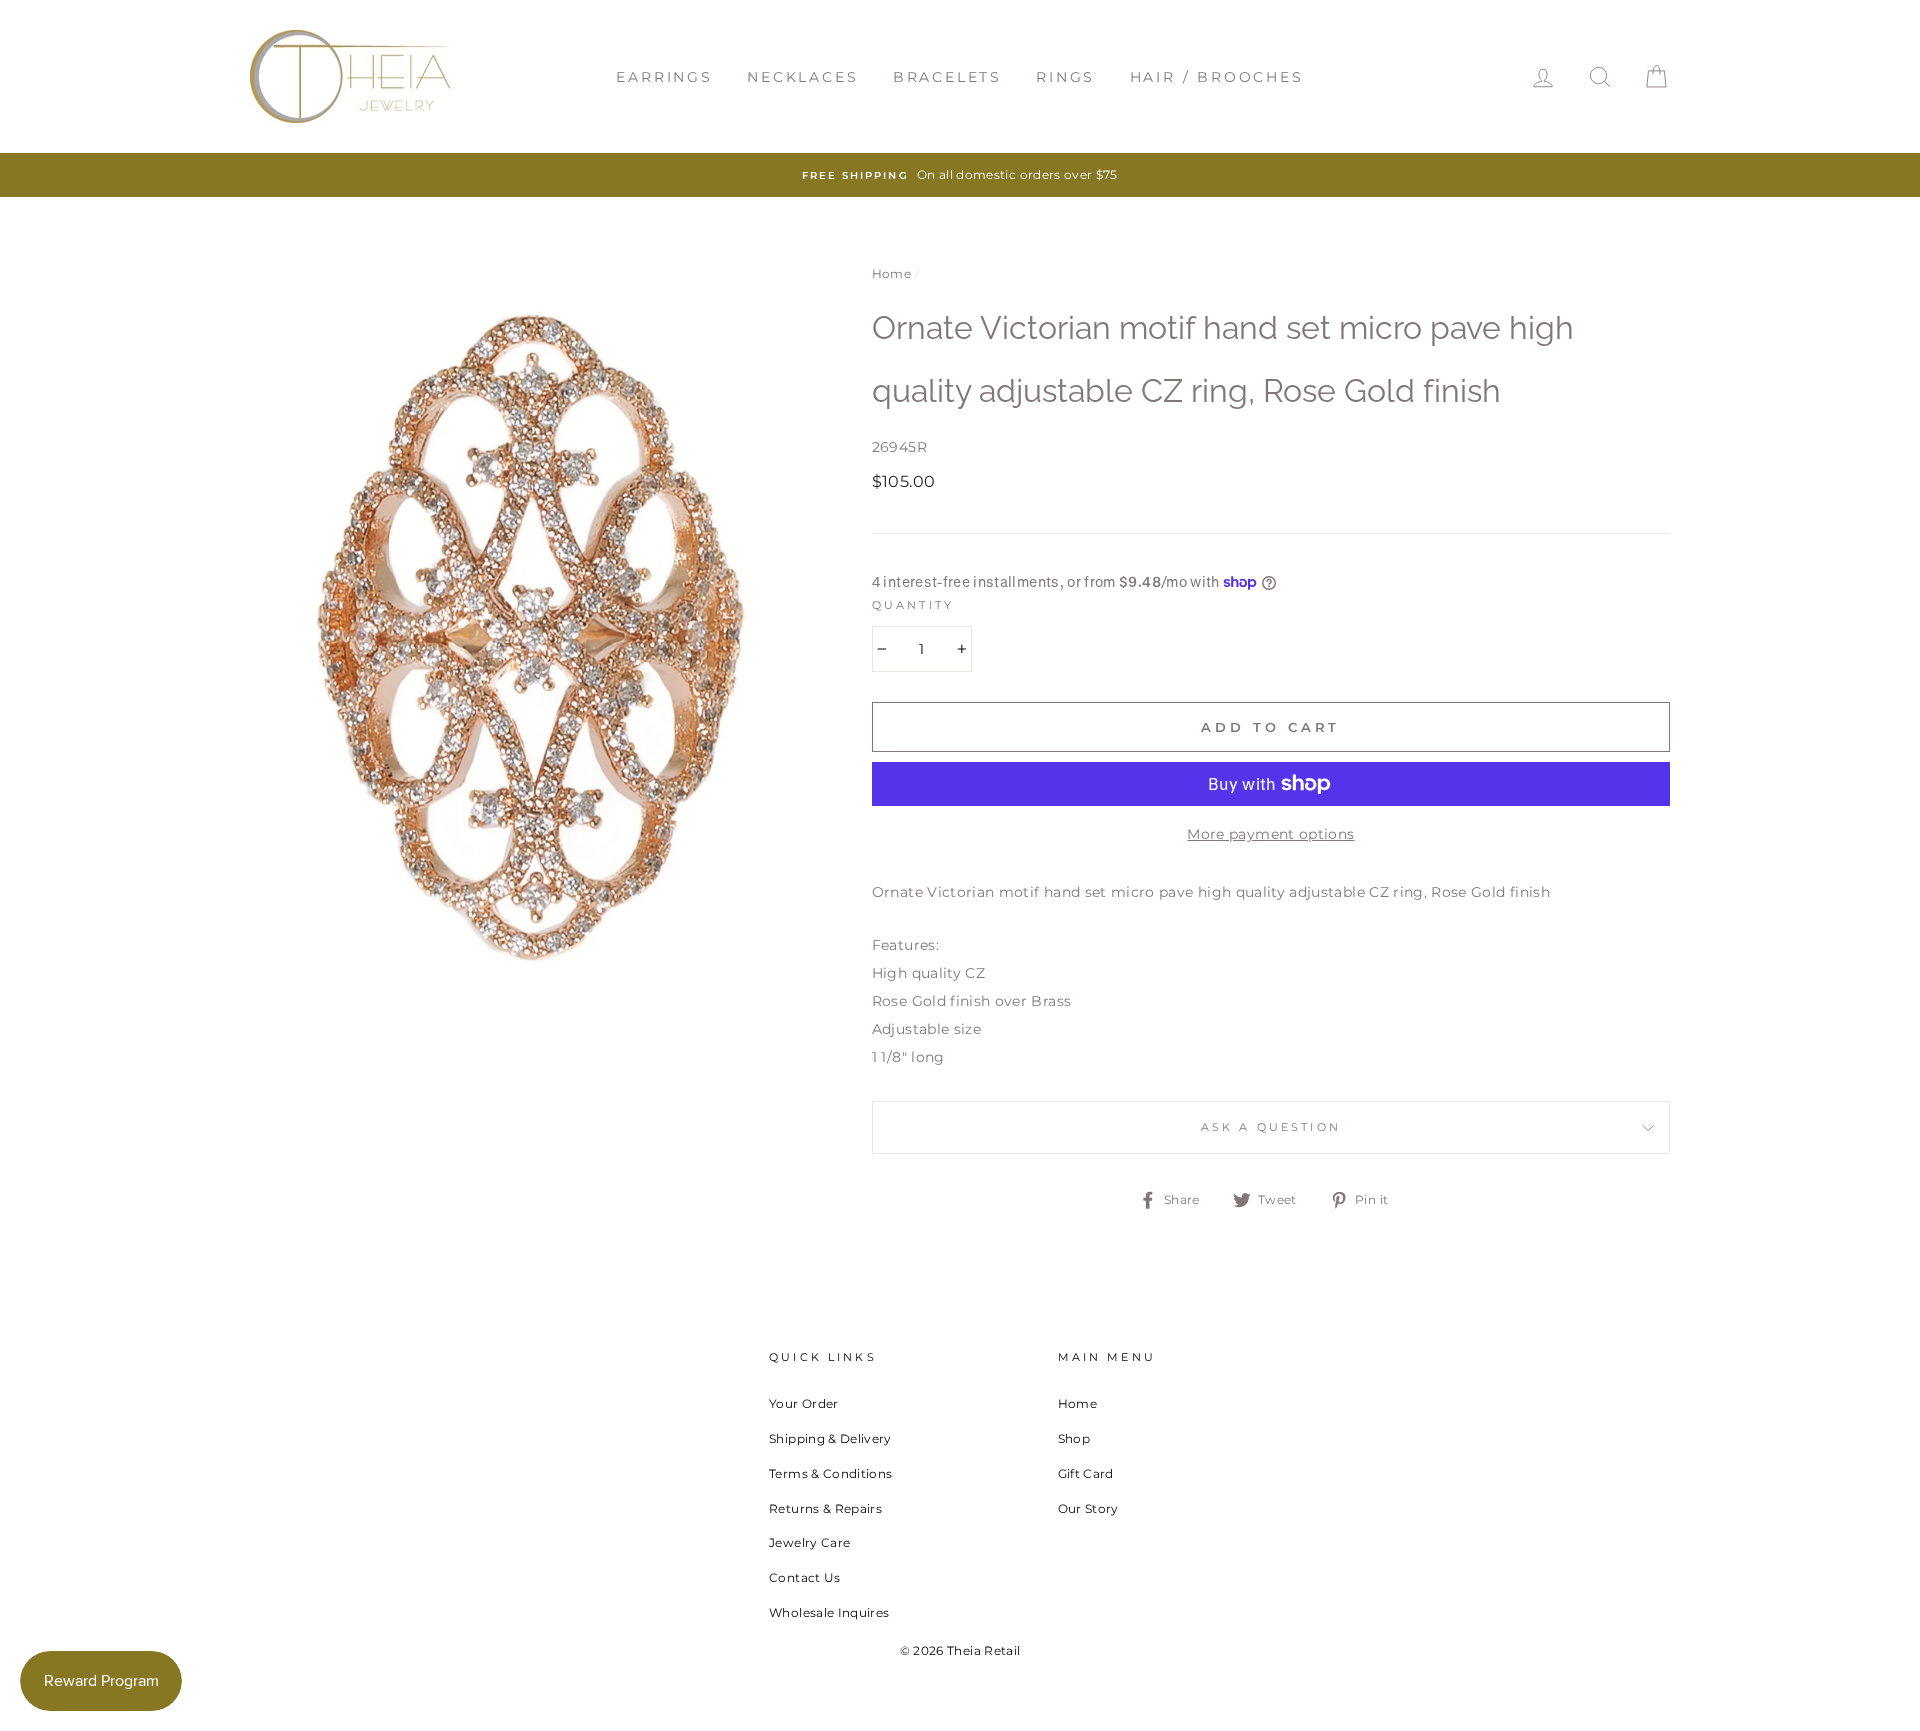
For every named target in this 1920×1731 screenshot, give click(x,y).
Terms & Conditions (830, 1473)
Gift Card (1086, 1473)
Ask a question (1271, 1127)
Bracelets (947, 77)
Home (891, 273)
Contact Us (805, 1577)
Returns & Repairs (825, 1508)
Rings (1065, 77)
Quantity (913, 605)
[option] (960, 175)
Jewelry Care (809, 1542)
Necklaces (802, 77)
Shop (1074, 1438)
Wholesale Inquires (829, 1612)
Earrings (664, 77)
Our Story (1088, 1508)
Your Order (804, 1403)
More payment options (1270, 834)
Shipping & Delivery (830, 1438)
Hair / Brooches (1217, 77)
